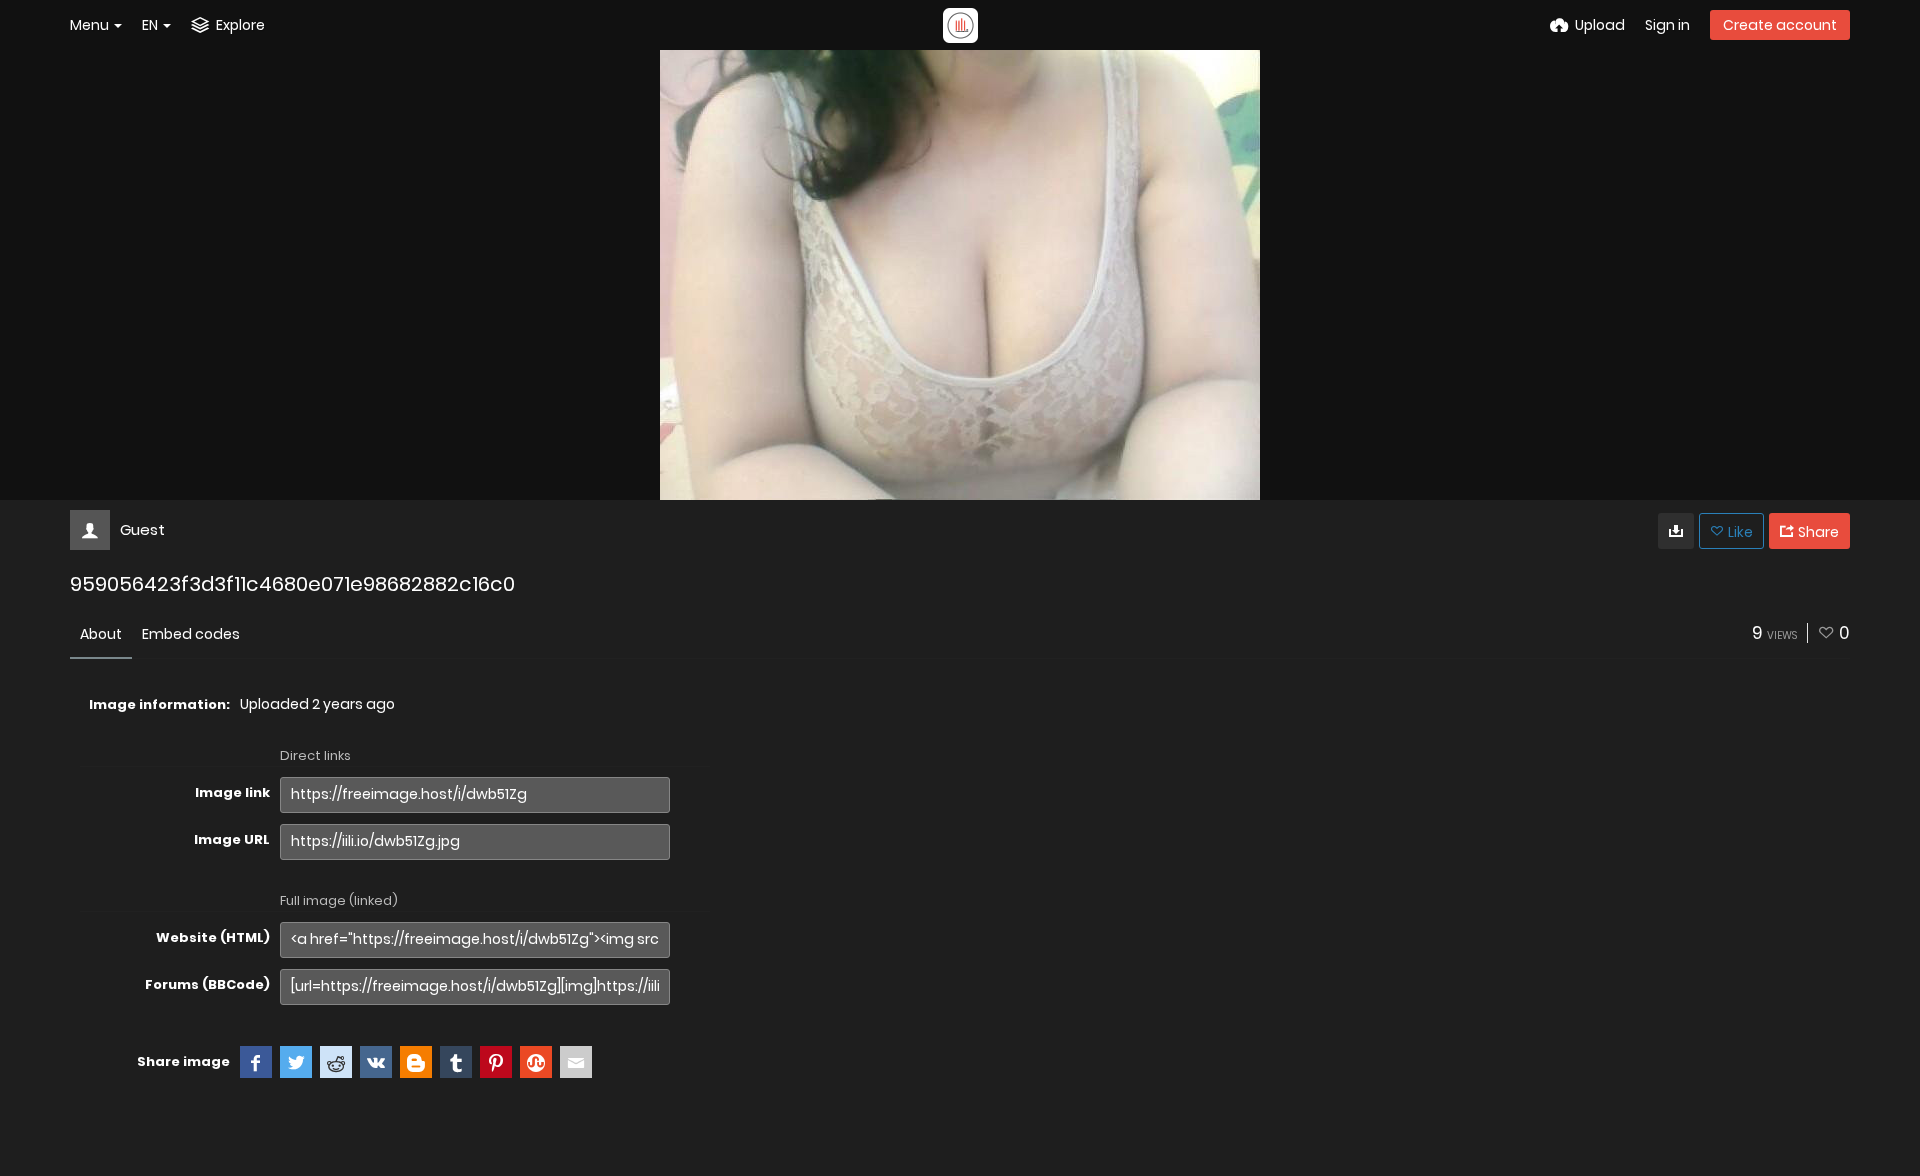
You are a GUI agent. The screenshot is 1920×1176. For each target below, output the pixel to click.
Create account (1780, 25)
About (101, 634)
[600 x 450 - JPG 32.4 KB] (1676, 531)
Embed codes (191, 634)
